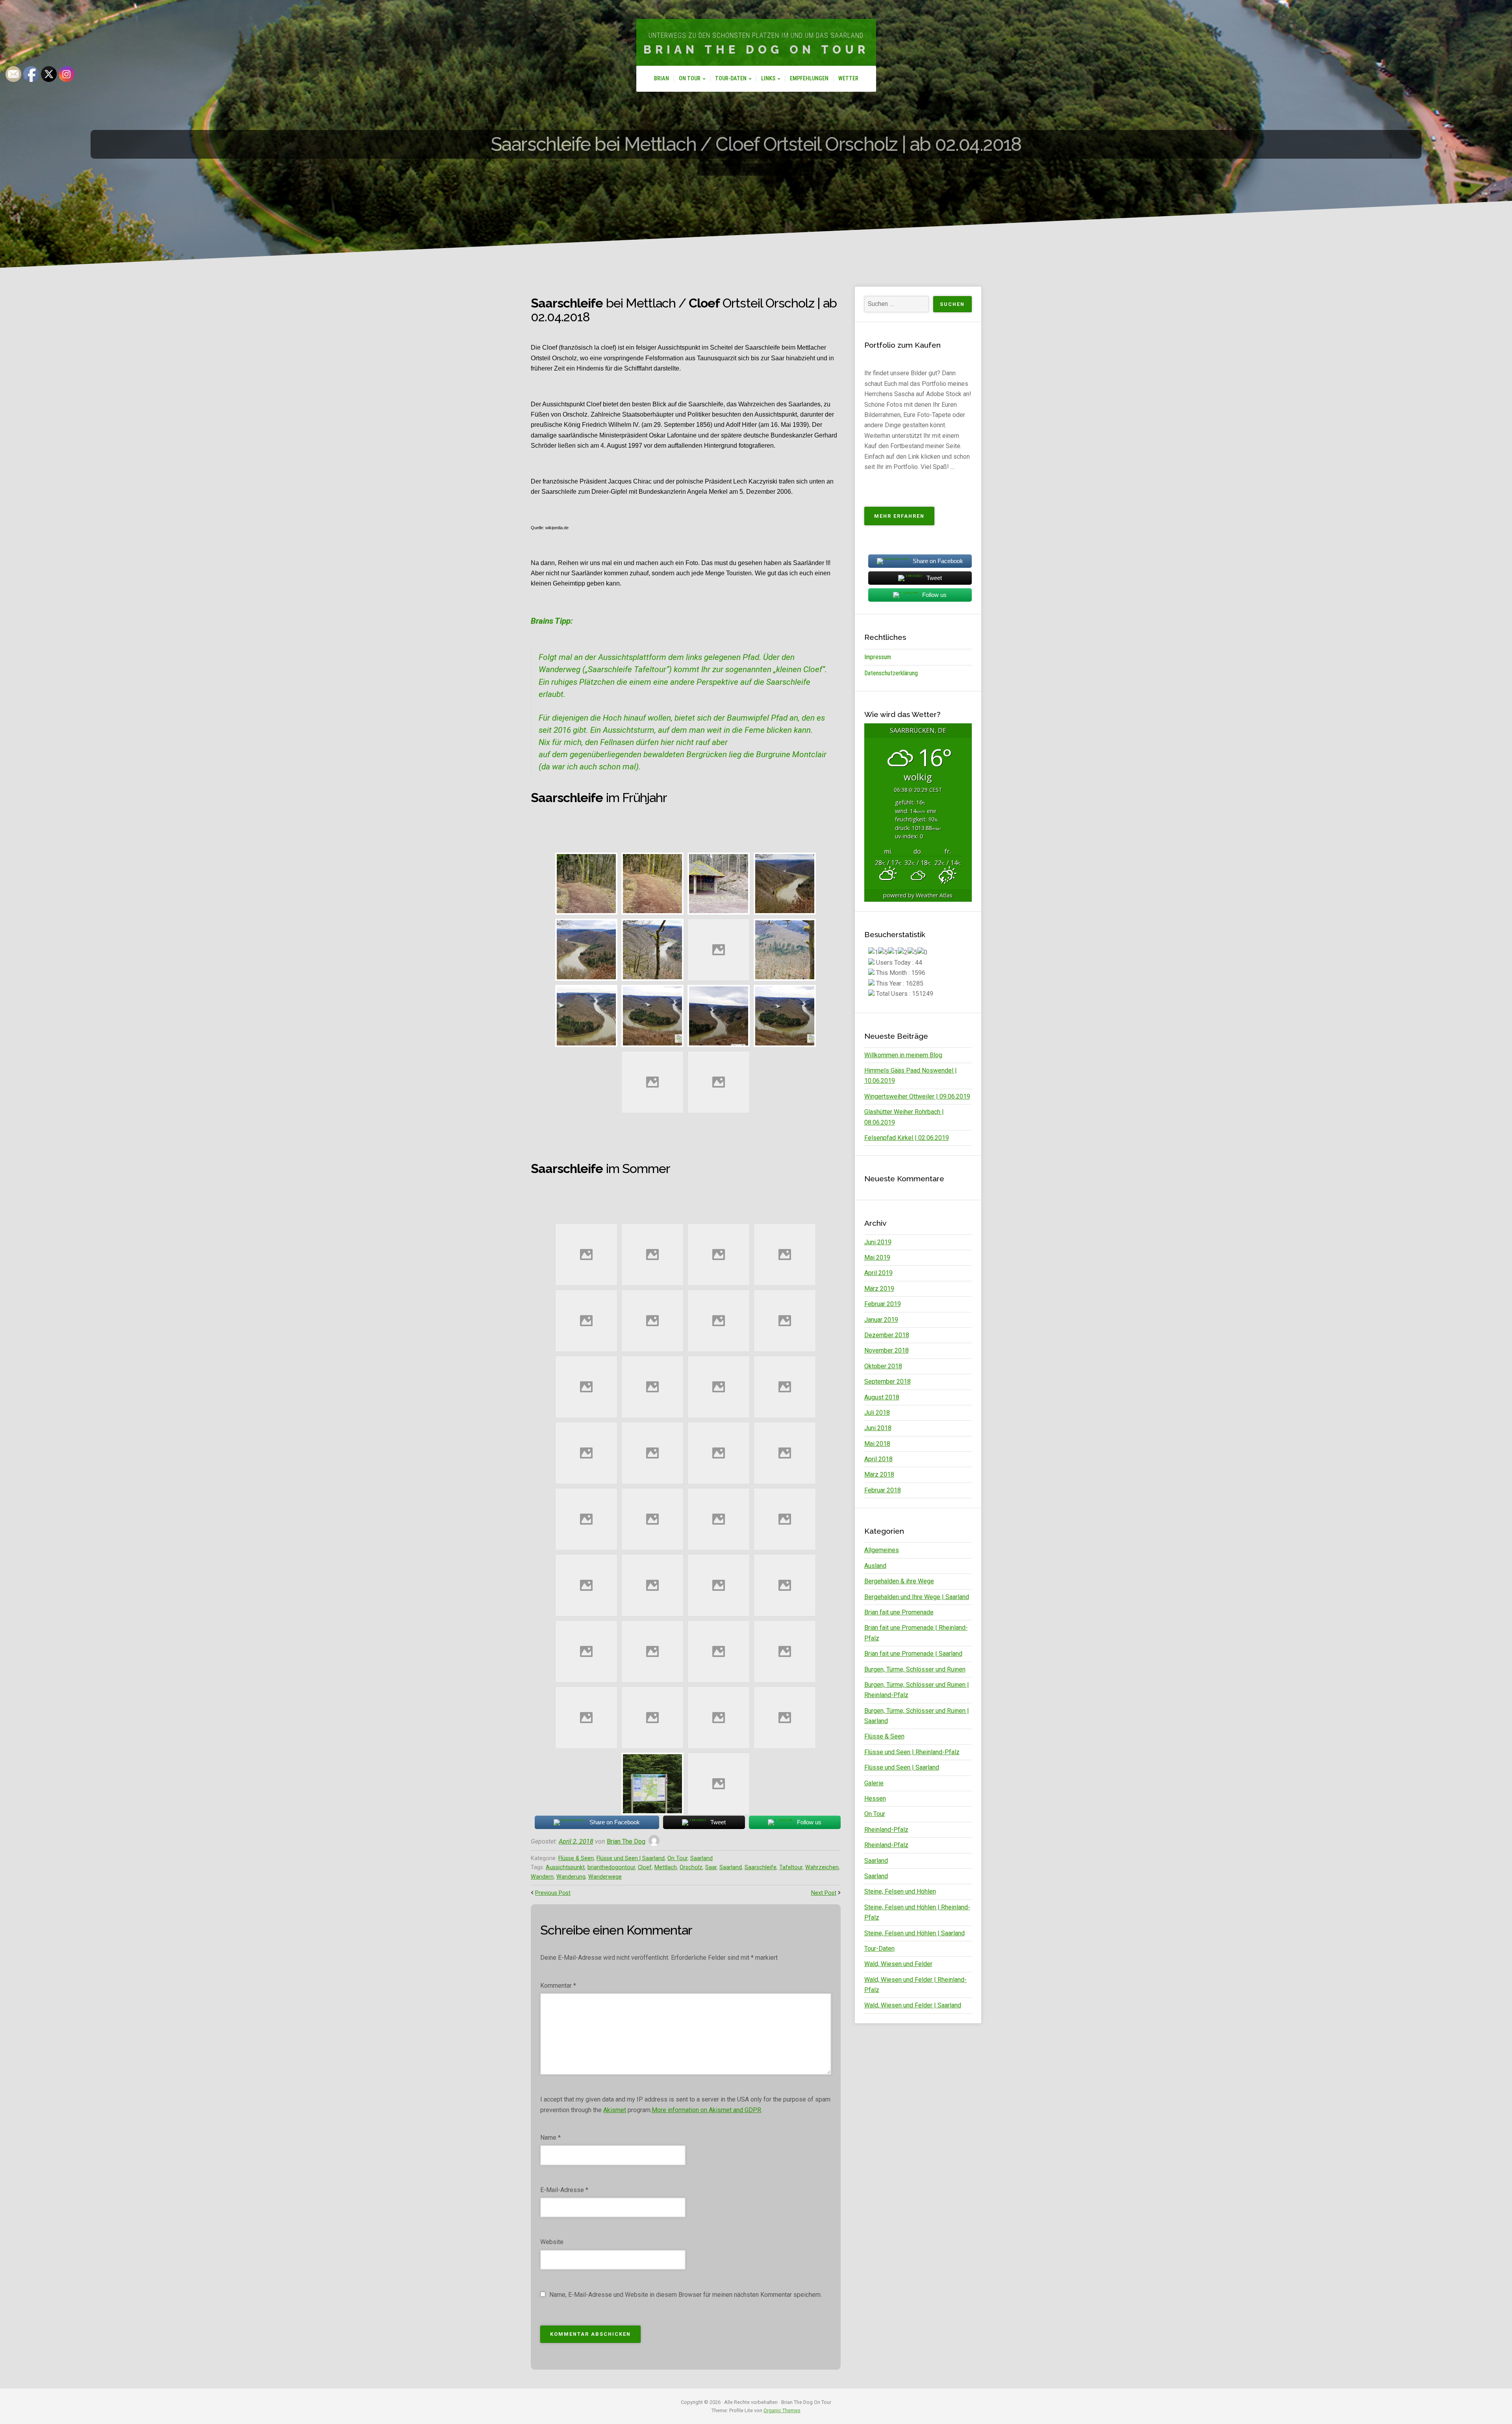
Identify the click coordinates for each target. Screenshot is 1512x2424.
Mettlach (666, 1867)
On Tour (690, 79)
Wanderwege (605, 1877)
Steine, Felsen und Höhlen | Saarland (914, 1933)
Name (550, 2138)
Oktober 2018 (883, 1366)
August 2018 (882, 1397)
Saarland (701, 1858)
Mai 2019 (877, 1257)
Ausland (875, 1566)
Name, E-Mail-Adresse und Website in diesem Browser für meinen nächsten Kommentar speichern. (686, 2295)
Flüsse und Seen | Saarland (631, 1858)
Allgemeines (882, 1550)
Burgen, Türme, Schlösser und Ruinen (915, 1669)
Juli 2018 (877, 1413)
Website (552, 2242)
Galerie (874, 1783)
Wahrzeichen (822, 1867)
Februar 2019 (883, 1304)
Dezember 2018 (887, 1335)
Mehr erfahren (904, 519)
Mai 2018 (877, 1444)
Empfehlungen (809, 79)
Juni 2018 (878, 1428)
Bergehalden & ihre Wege (899, 1581)
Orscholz (691, 1867)
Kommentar (558, 1986)
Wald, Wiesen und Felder (898, 1964)
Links (768, 79)
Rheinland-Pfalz (886, 1830)
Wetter (848, 79)
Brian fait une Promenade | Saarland (913, 1654)
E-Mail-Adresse (564, 2190)
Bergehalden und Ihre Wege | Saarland (917, 1597)
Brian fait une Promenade (899, 1612)
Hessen (875, 1799)
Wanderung (571, 1877)
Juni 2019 (878, 1242)
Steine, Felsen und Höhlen (900, 1891)
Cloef (645, 1867)
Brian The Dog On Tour (756, 50)
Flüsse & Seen (576, 1858)
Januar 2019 (881, 1320)
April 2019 (878, 1273)
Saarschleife (761, 1867)
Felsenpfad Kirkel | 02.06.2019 (907, 1138)
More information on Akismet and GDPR (706, 2110)
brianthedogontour (611, 1867)
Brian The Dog (626, 1841)
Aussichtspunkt (565, 1867)
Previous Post (553, 1893)
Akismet (615, 2110)
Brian (661, 79)
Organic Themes (782, 2410)
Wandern (542, 1877)
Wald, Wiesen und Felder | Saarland (913, 2005)
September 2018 (888, 1382)
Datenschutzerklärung (891, 673)
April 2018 (878, 1459)
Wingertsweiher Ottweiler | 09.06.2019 (917, 1096)
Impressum (878, 657)
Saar (711, 1867)
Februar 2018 (883, 1490)
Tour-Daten (731, 79)
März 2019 (879, 1289)
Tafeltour (791, 1867)
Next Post (824, 1893)
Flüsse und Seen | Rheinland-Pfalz (912, 1752)
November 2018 (887, 1350)
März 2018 (879, 1474)
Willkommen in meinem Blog (903, 1055)
